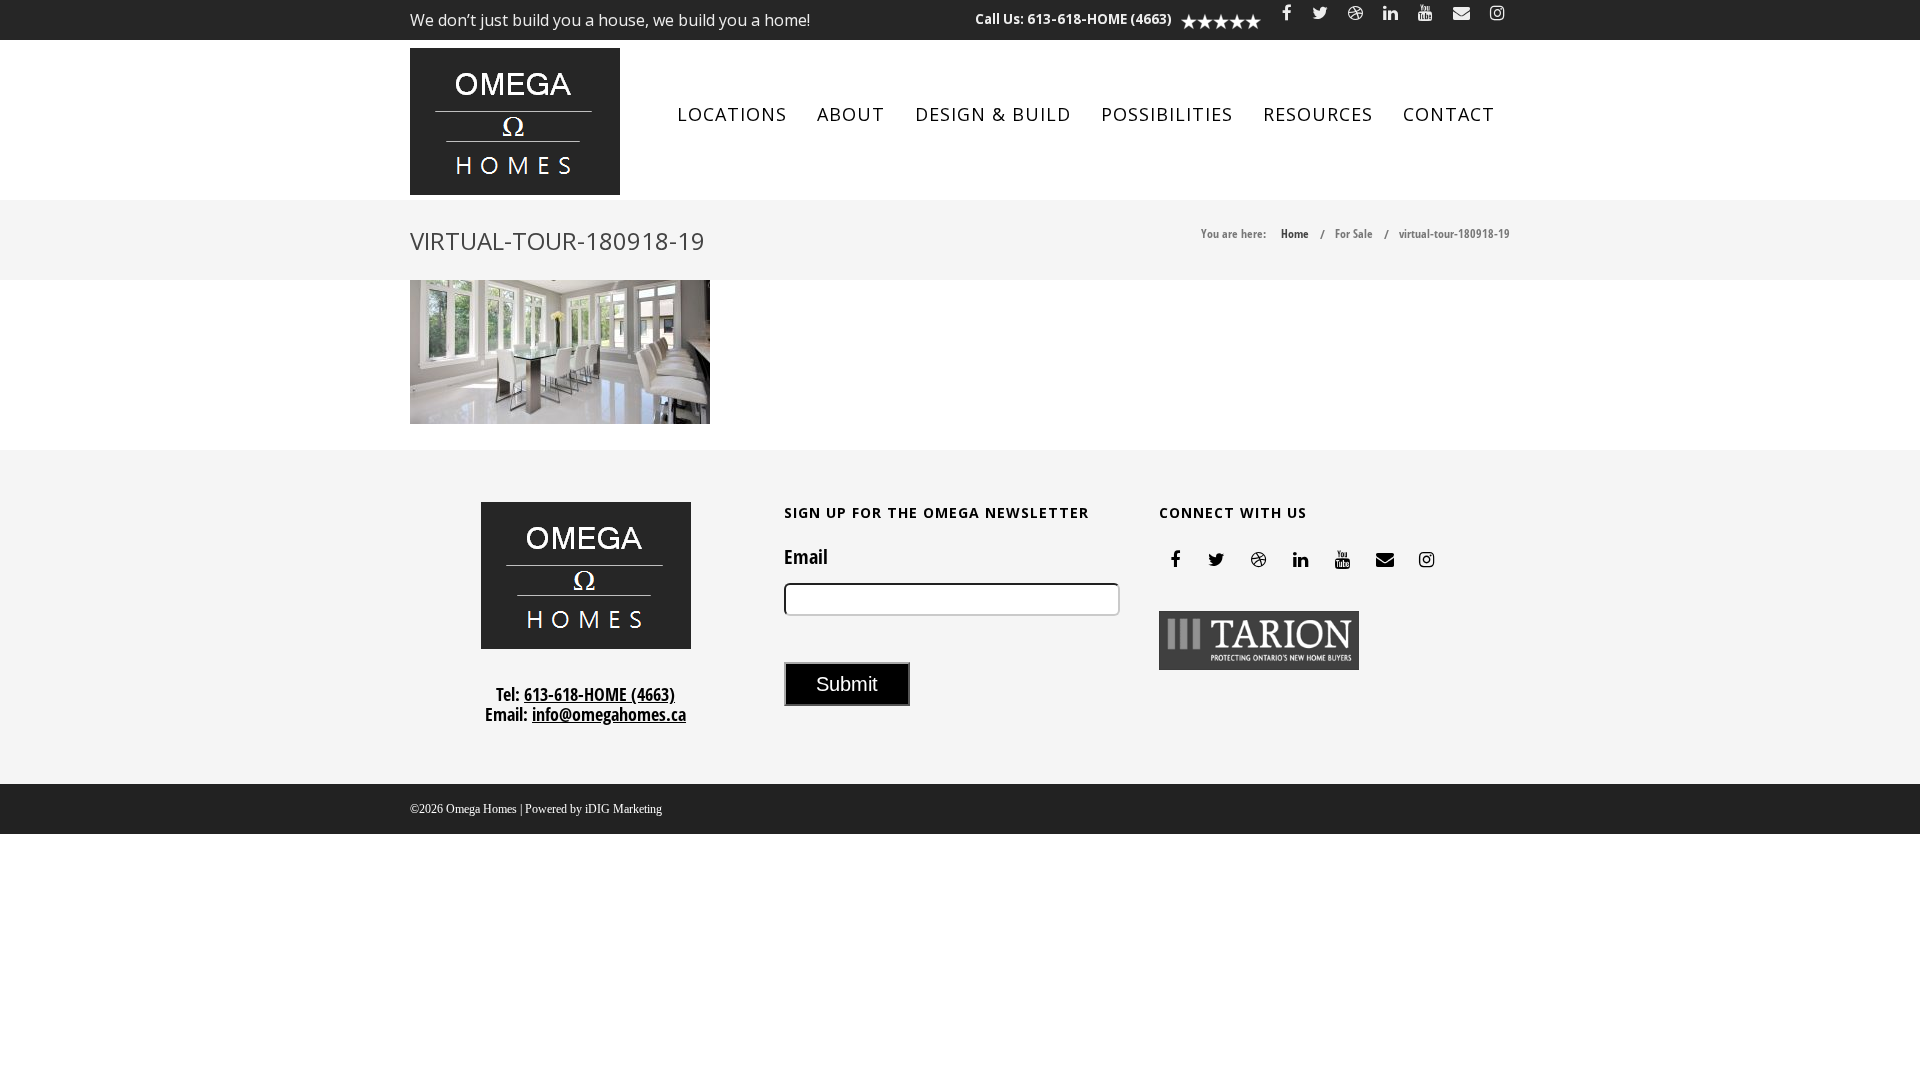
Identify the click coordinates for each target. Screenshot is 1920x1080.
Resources (1318, 114)
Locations (732, 114)
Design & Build (993, 114)
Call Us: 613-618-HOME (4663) (1073, 19)
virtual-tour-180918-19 (1454, 233)
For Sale (1354, 233)
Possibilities (1167, 114)
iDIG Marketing (623, 809)
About (851, 114)
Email (806, 557)
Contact (1449, 114)
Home (1295, 233)
